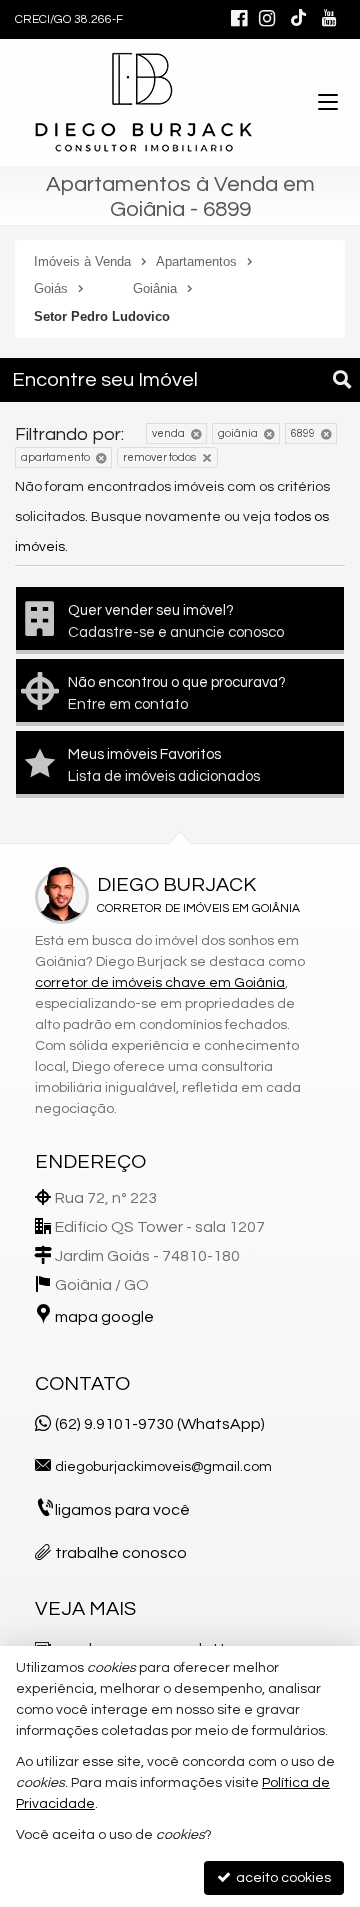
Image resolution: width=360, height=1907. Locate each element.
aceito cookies (282, 1878)
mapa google (104, 1317)
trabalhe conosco (121, 1553)
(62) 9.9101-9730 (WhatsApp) (160, 1424)
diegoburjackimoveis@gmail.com (163, 1467)
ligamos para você (122, 1510)
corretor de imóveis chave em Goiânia (160, 983)
